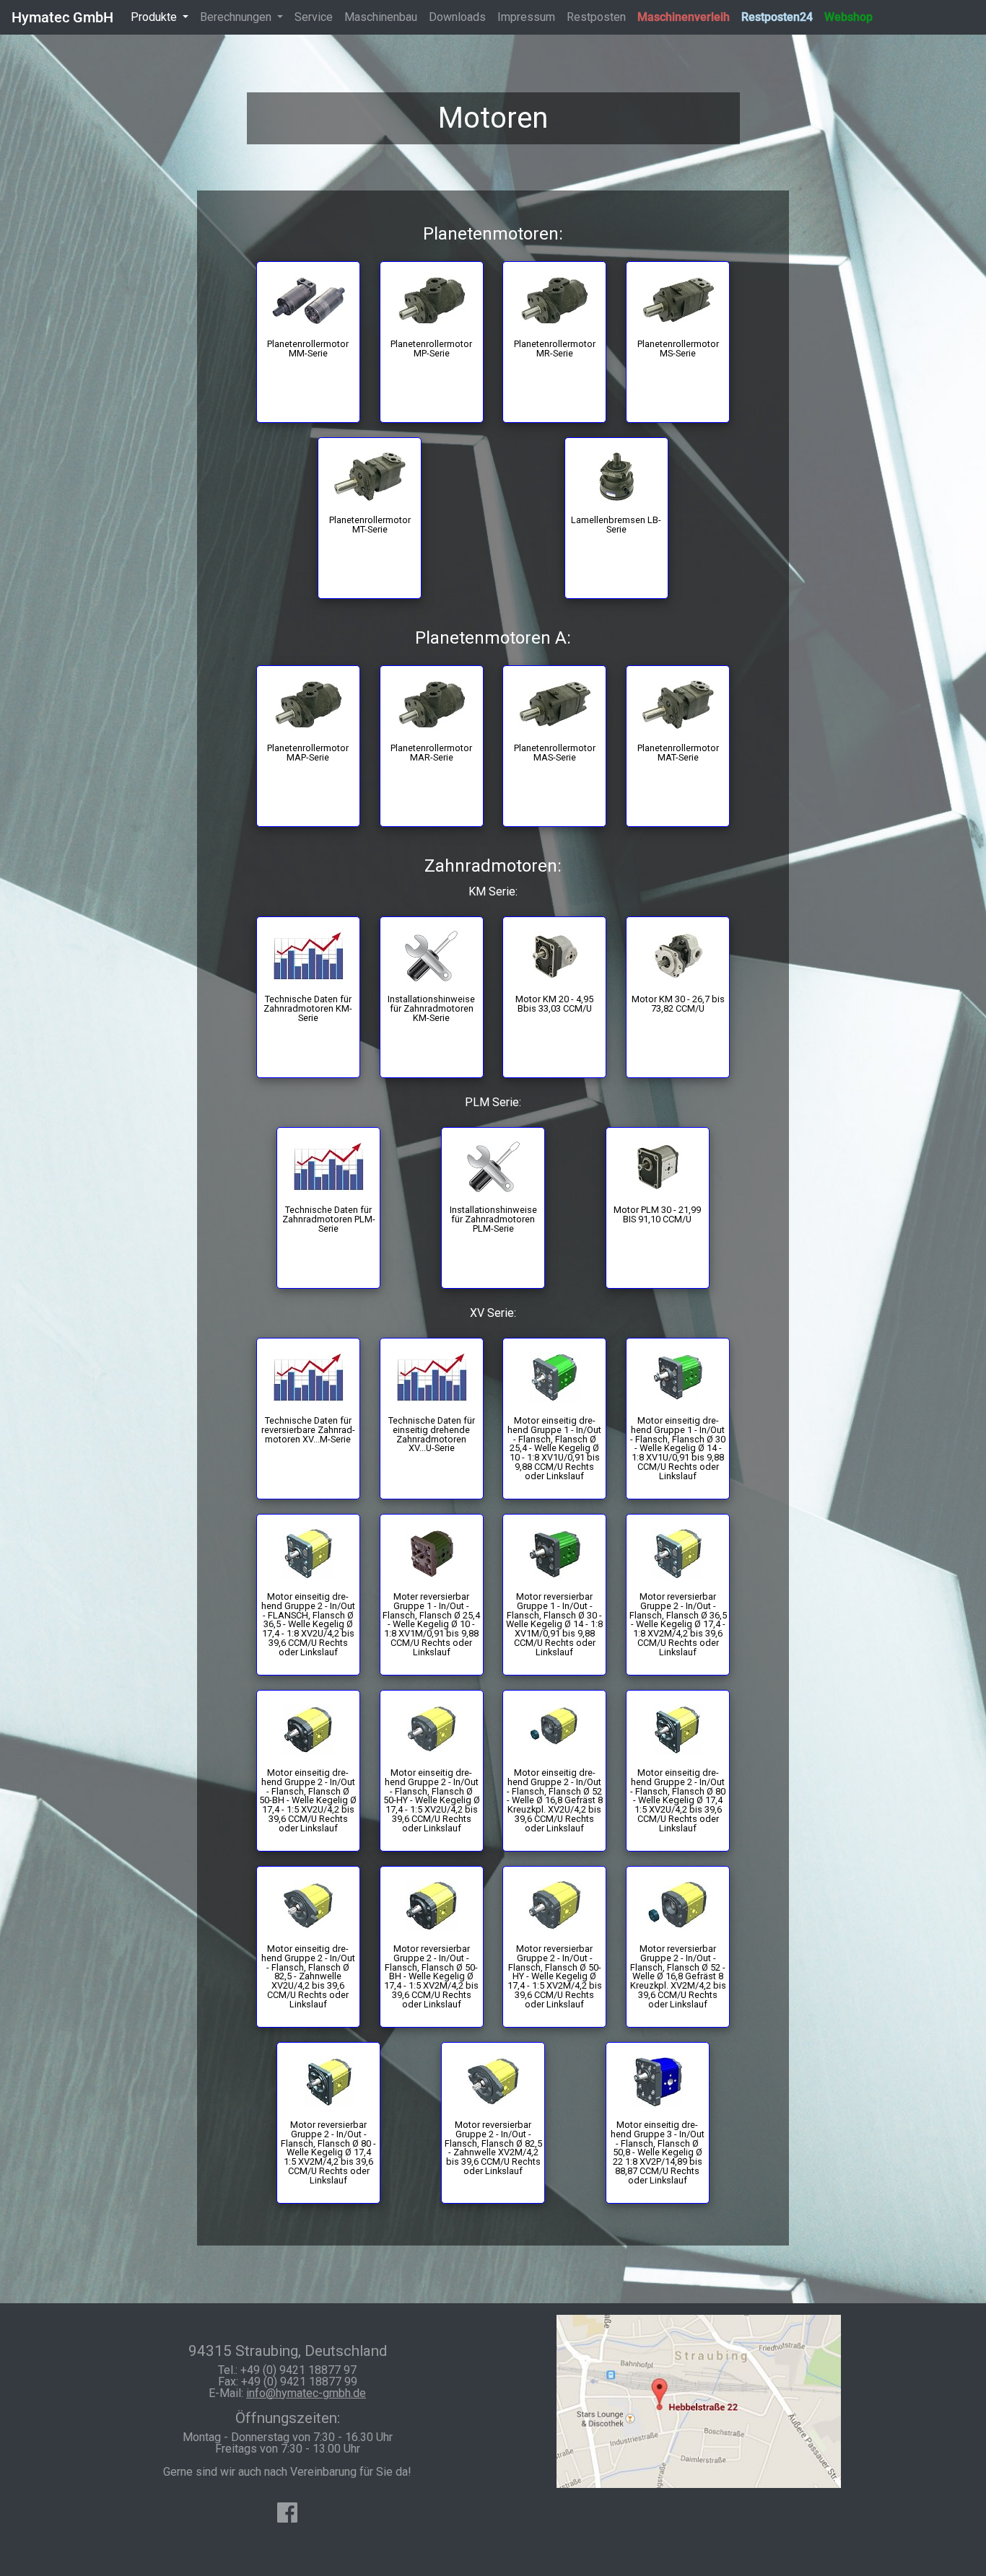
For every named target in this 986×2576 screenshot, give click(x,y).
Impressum (526, 17)
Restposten (596, 17)
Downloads (457, 17)
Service (314, 17)
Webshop (848, 17)
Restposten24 (777, 17)
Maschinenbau (381, 17)
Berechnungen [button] (237, 17)
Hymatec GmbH (62, 17)
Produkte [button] (155, 17)
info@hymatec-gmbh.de (306, 2393)
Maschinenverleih (684, 17)
